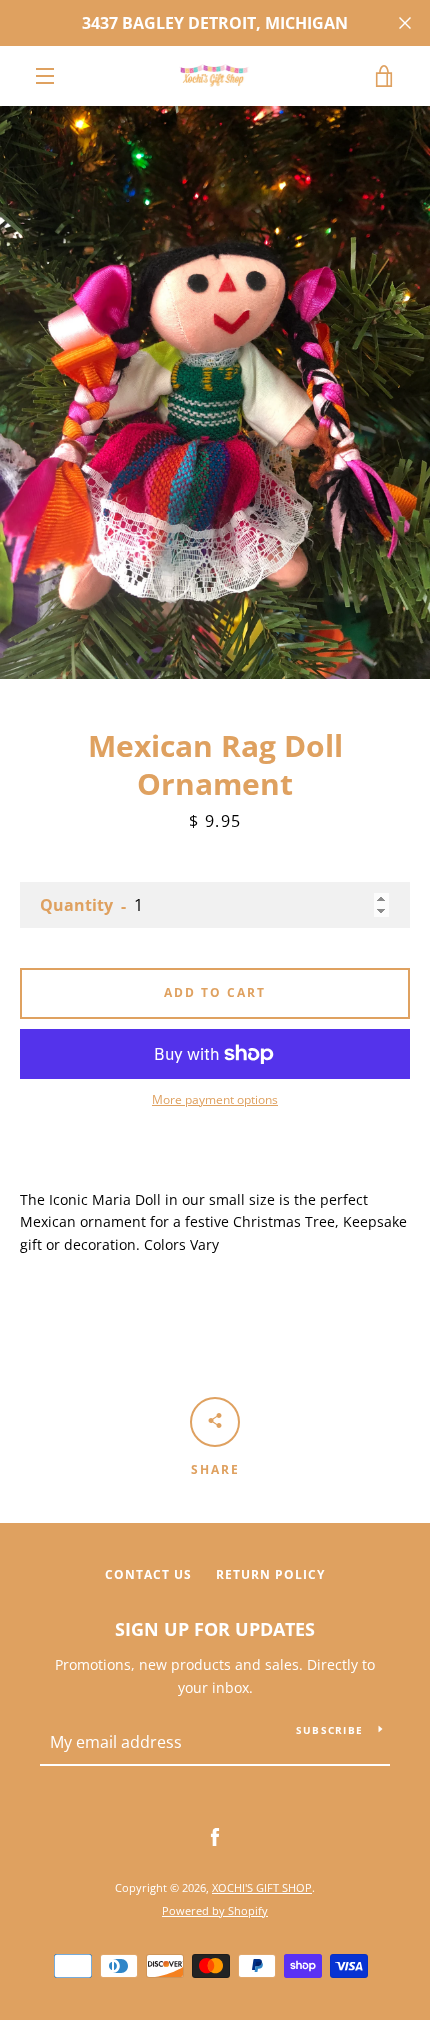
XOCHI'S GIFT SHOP (262, 1887)
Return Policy (270, 1574)
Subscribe (329, 1730)
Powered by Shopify (215, 1910)
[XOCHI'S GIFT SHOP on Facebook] (215, 1836)
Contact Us (148, 1574)
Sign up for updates (215, 1629)
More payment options (215, 1099)
